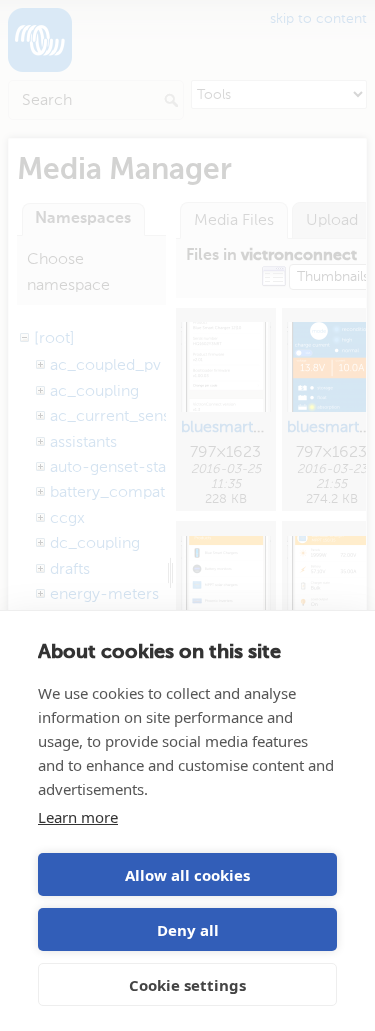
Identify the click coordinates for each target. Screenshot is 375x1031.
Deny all (188, 930)
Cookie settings (187, 985)
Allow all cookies (187, 875)
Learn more (78, 817)
